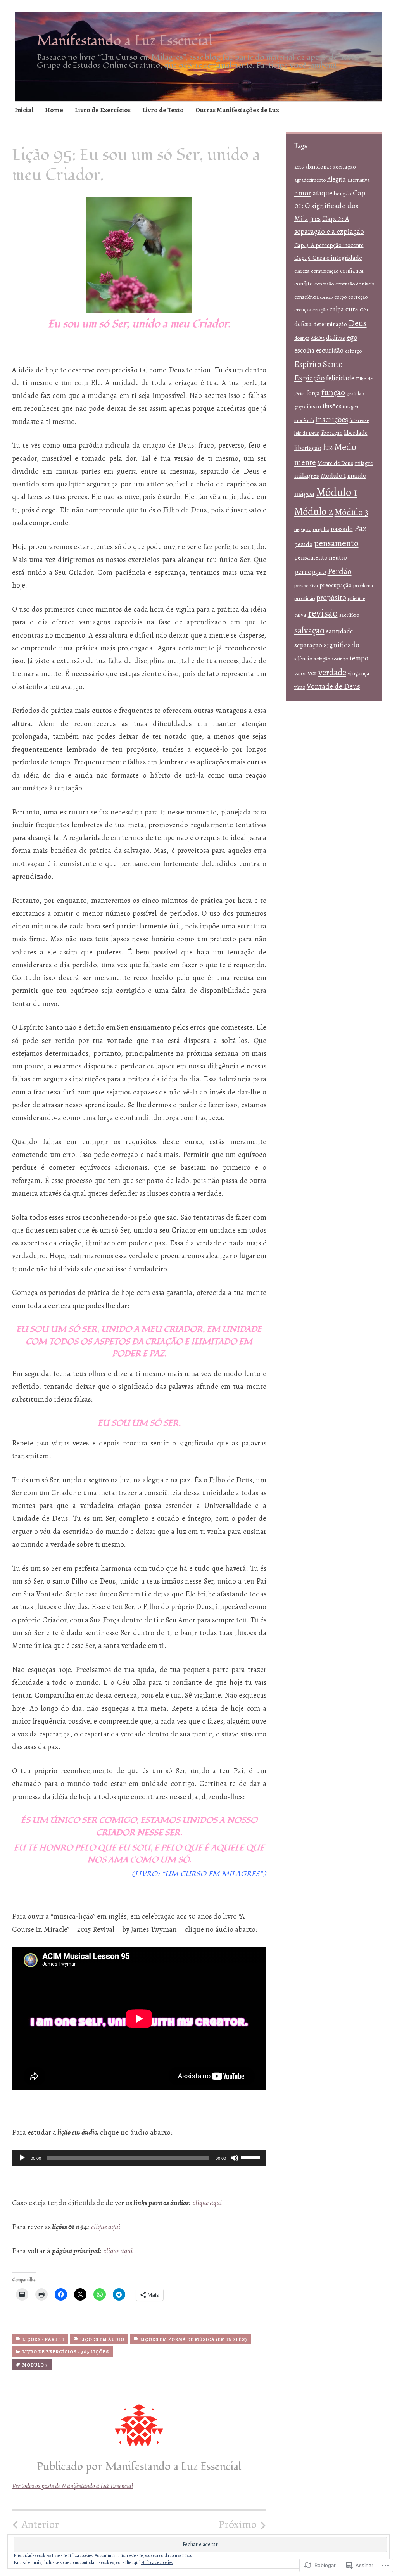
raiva (300, 615)
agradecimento (310, 180)
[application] (139, 2158)
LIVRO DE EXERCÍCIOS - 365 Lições (66, 2352)
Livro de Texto (163, 110)
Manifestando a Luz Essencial (125, 41)
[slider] (252, 2157)
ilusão (314, 406)
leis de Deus (307, 433)
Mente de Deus (335, 463)
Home (54, 110)
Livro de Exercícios (103, 110)
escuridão (330, 350)
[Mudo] (235, 2158)
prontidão (305, 598)
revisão (323, 613)
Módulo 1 (337, 492)
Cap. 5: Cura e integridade (328, 258)
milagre (364, 463)
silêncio (303, 659)
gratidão (355, 394)
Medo (345, 447)
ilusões (332, 406)
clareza (302, 271)
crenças (303, 310)
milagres (307, 476)
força (313, 393)
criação (320, 310)
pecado (303, 544)
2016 (299, 167)
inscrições (332, 419)
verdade (332, 672)
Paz (360, 528)
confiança (352, 271)
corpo (340, 297)
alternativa (358, 180)
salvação (309, 630)
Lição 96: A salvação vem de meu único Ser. (208, 2530)
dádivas (336, 338)
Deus (358, 323)
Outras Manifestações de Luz (237, 110)
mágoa (304, 494)
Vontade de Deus (333, 686)
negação (303, 529)
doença (302, 338)
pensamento (336, 543)
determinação (330, 324)
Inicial (24, 110)
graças (300, 407)
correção (358, 297)
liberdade (356, 433)
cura (352, 309)
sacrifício (349, 615)
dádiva (318, 338)
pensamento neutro (321, 558)
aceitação (344, 167)
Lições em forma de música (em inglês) (194, 2339)
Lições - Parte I (43, 2339)
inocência (304, 420)
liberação (332, 433)
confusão (324, 284)
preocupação (336, 585)
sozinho (340, 659)
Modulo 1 (333, 476)
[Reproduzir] (22, 2158)
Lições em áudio (102, 2339)
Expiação (309, 378)
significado (342, 645)
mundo (357, 476)
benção (343, 194)
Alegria (337, 180)
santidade (340, 631)
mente (305, 462)
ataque (323, 193)
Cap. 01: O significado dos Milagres (331, 206)
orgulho (321, 529)
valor (300, 673)
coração (326, 297)
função (333, 392)
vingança (359, 673)
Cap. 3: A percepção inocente (329, 245)
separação (308, 645)
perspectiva (306, 586)
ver (312, 673)
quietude (356, 598)
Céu (364, 310)
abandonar (318, 167)
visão (300, 687)
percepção (310, 571)
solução (322, 659)
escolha (304, 351)
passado (342, 529)
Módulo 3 (35, 2365)
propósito (331, 597)
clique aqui (207, 2203)
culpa (337, 309)
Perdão (340, 571)
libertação (308, 448)
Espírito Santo (318, 364)
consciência (306, 297)
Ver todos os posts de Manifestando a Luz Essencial (72, 2486)
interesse (359, 420)
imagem (351, 407)
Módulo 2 (314, 511)
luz (328, 447)
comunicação (325, 271)
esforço (353, 351)
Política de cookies (157, 2562)
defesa (303, 324)
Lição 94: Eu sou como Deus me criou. (64, 2530)
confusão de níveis (355, 284)
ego (352, 337)
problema (363, 586)
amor (303, 193)
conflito (304, 284)
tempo (359, 658)
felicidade (340, 378)
